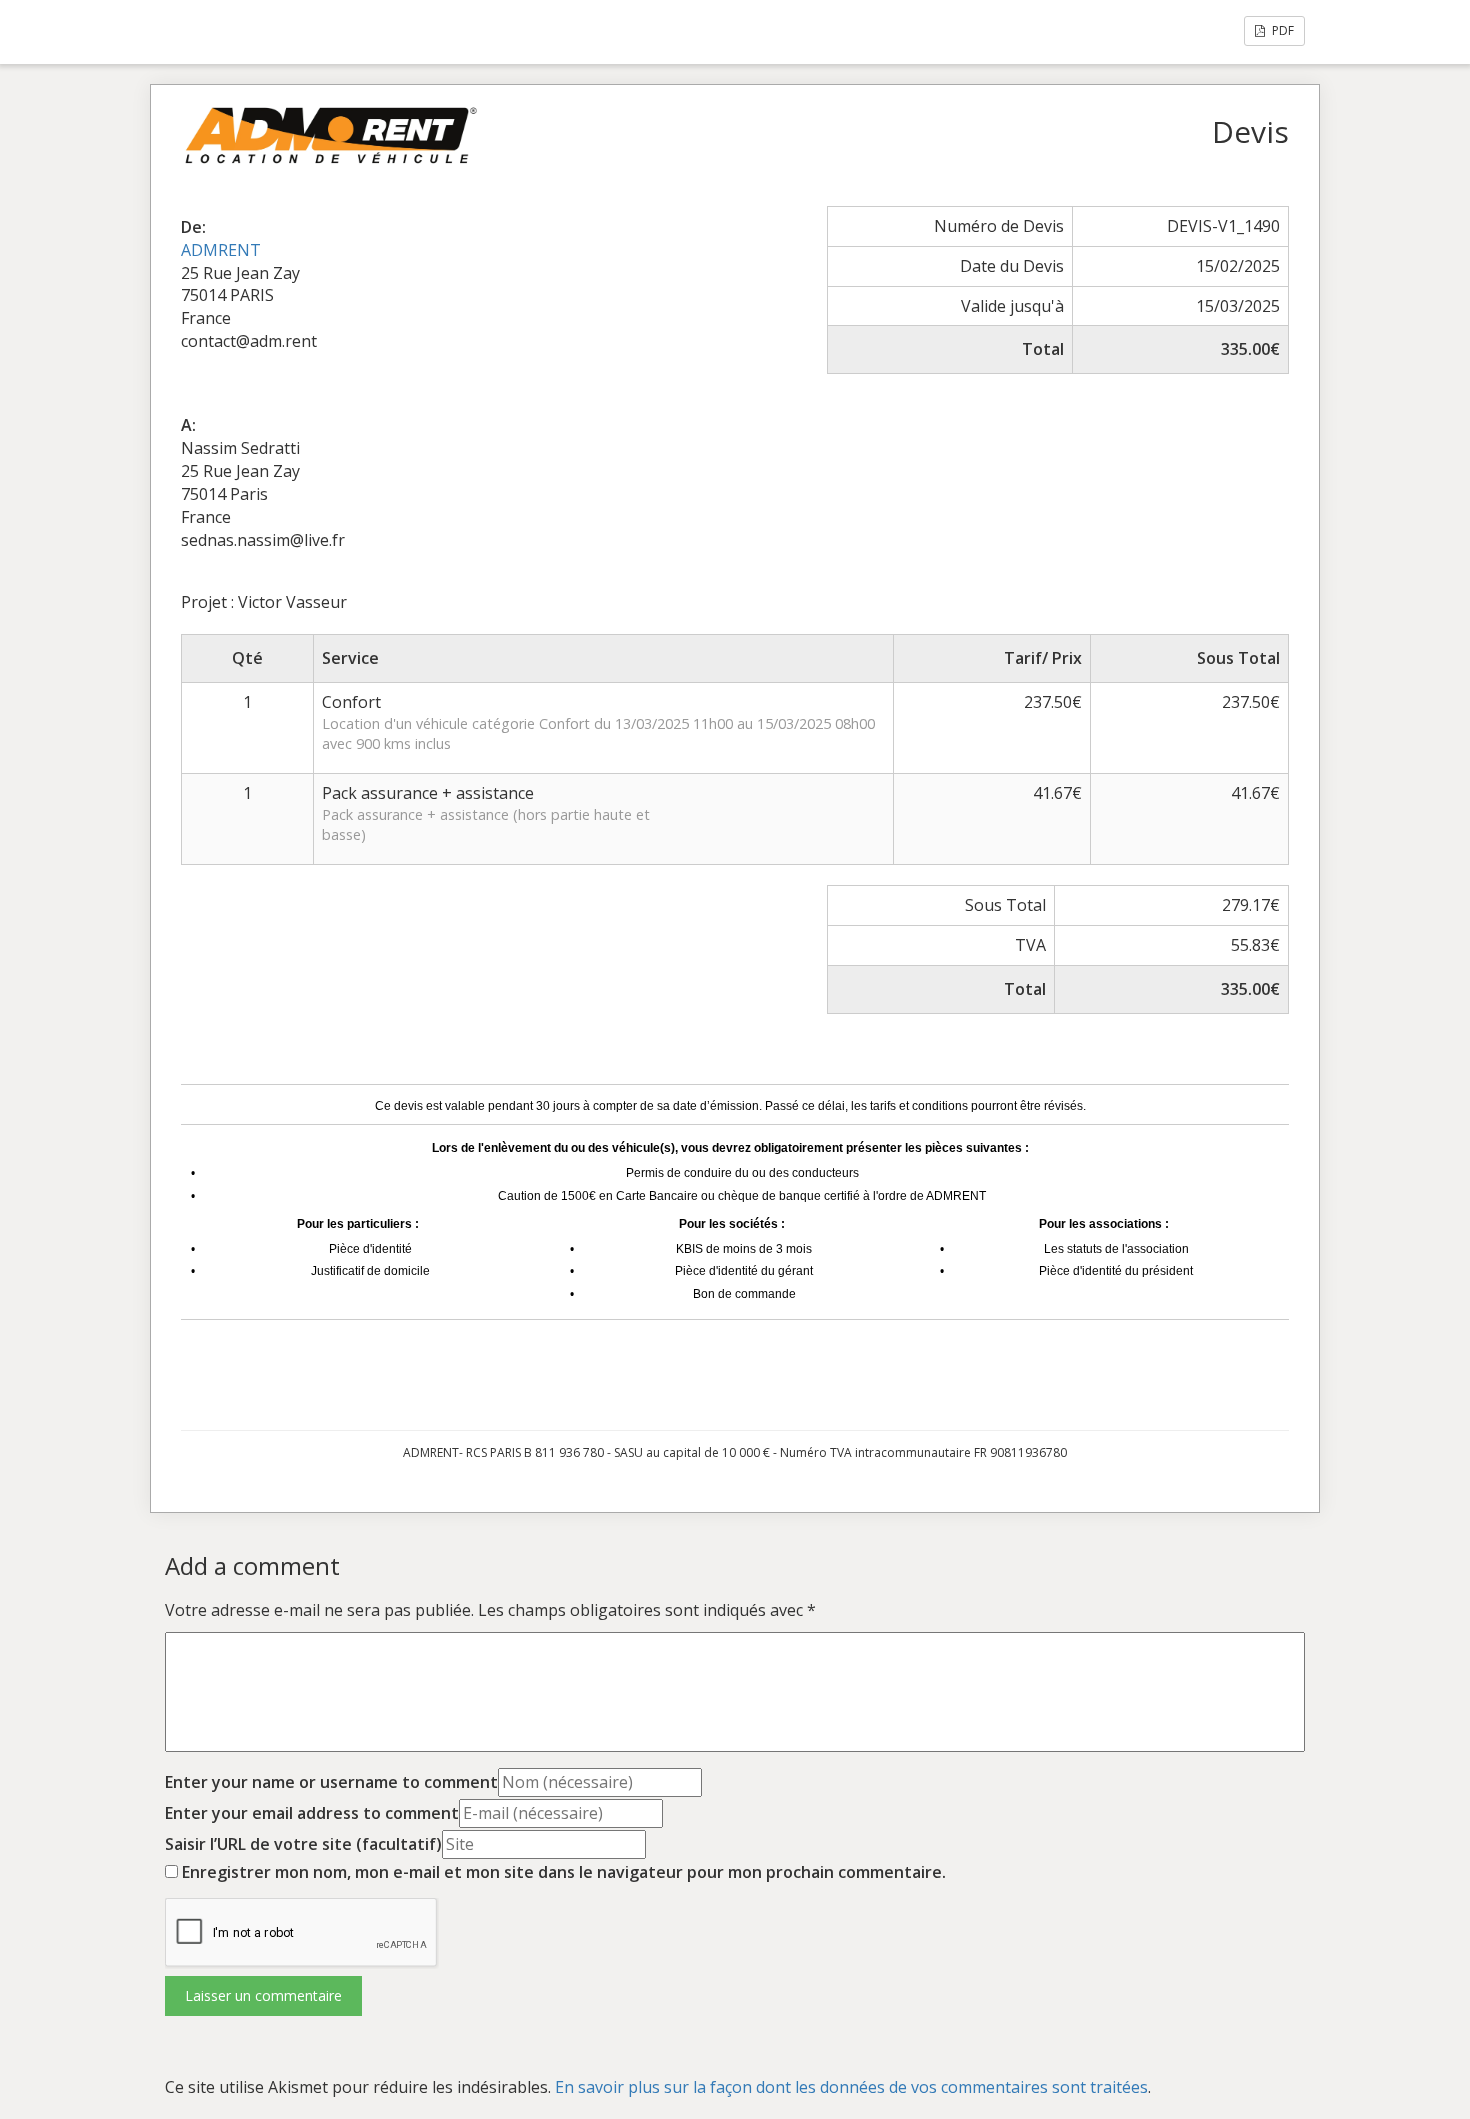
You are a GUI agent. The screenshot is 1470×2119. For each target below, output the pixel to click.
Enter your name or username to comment (331, 1782)
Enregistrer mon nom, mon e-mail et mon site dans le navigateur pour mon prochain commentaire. (564, 1872)
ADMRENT (221, 250)
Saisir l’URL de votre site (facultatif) (303, 1844)
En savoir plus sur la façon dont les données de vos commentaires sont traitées (851, 2087)
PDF (1281, 30)
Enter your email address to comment (312, 1813)
